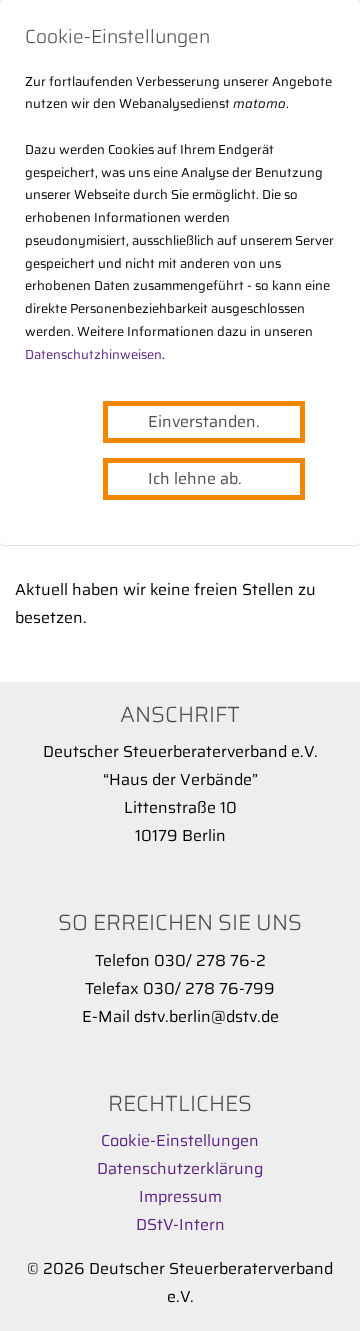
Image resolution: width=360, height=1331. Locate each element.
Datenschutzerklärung (180, 1168)
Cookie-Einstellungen (180, 1140)
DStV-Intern (180, 1224)
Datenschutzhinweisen (93, 354)
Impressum (180, 1196)
